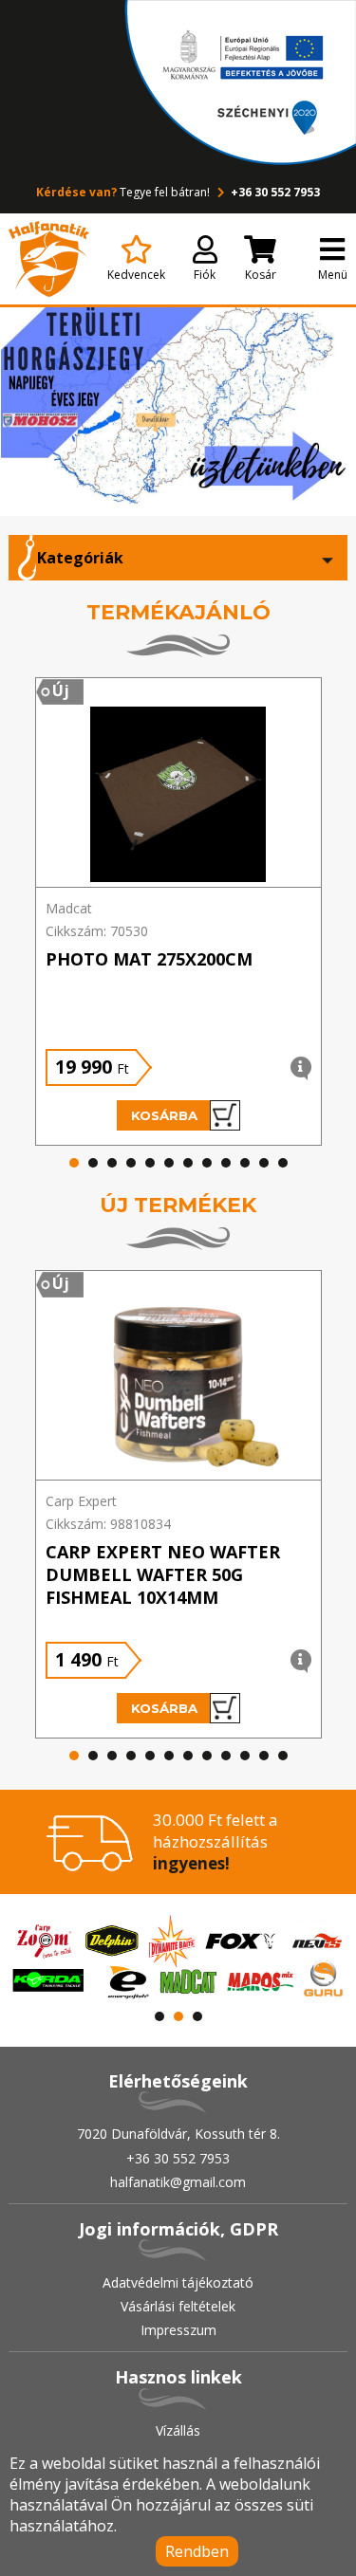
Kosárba (164, 1115)
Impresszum (178, 2330)
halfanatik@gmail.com (178, 2182)
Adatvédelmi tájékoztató (178, 2282)
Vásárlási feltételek (178, 2306)
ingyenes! (191, 1863)
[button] (74, 1163)
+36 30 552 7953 (274, 192)
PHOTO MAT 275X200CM (149, 959)
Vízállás (178, 2430)
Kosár (261, 275)
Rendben (197, 2551)
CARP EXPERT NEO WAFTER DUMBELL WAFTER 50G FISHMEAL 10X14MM (163, 1574)
